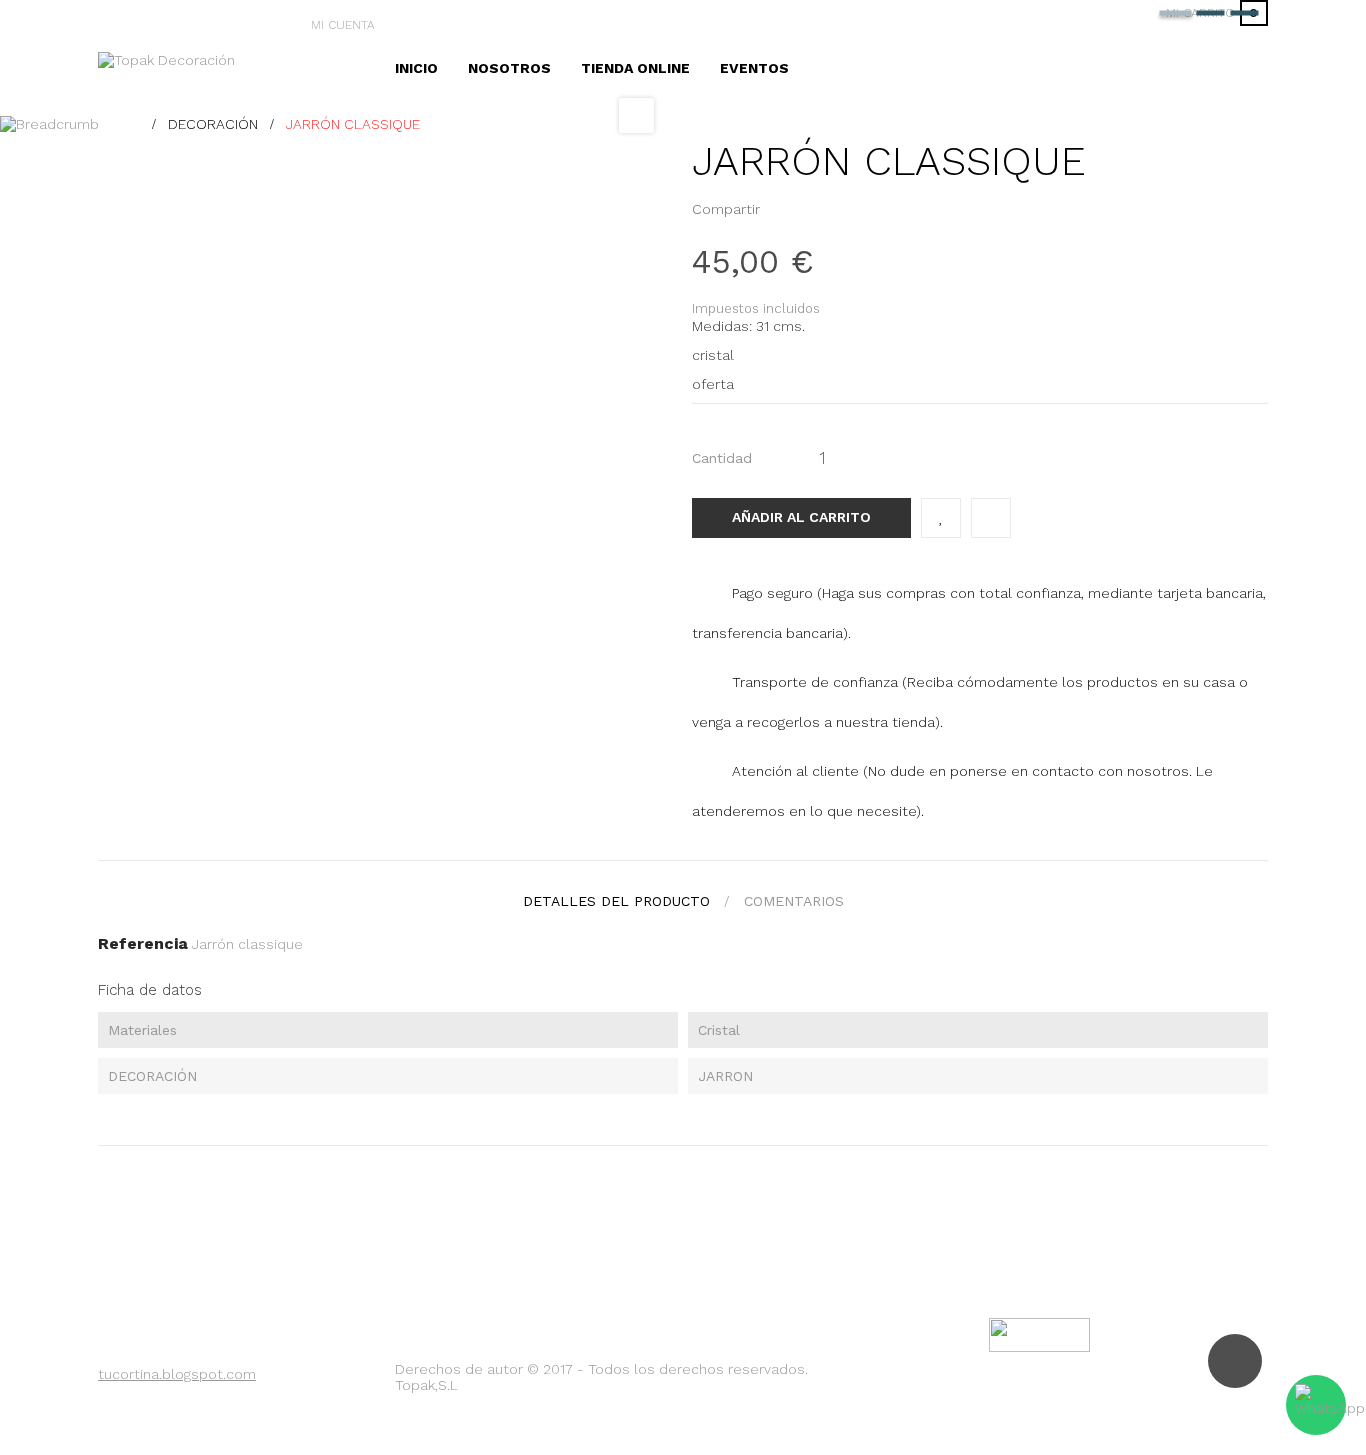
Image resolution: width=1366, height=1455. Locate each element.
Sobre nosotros (170, 1403)
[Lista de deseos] (941, 518)
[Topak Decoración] (166, 58)
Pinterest (812, 209)
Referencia (143, 943)
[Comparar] (991, 518)
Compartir (781, 209)
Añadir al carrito (801, 517)
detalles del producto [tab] (616, 901)
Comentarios (794, 901)
